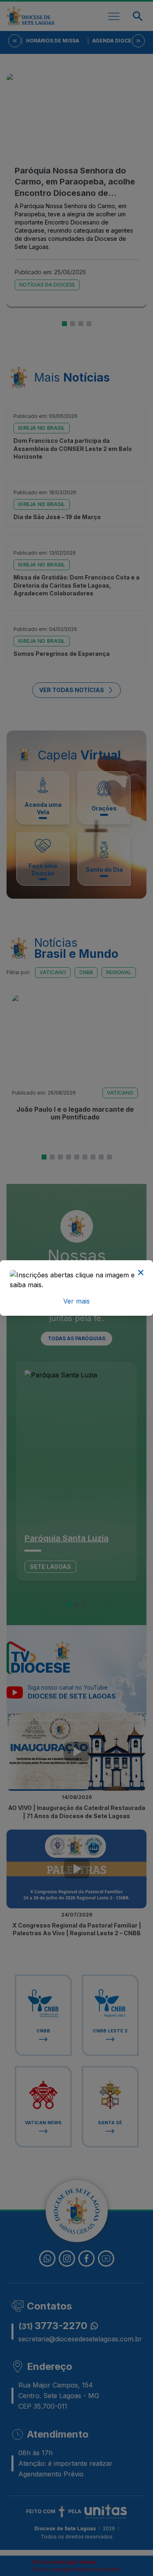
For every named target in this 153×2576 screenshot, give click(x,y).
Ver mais (76, 1301)
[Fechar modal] (141, 1272)
